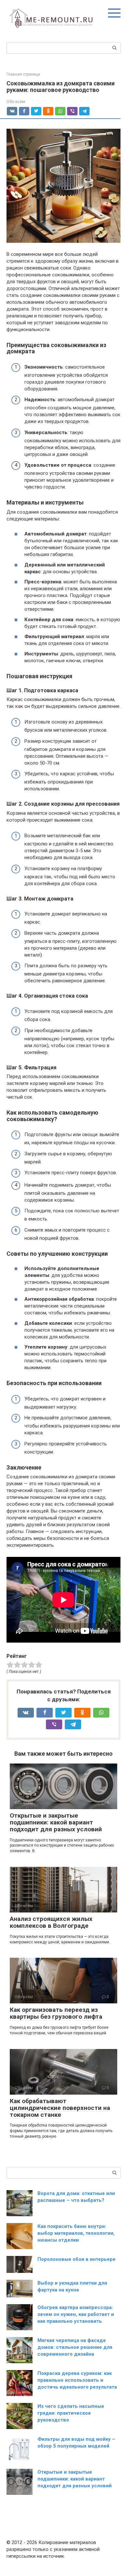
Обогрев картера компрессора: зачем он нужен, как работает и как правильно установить (76, 2314)
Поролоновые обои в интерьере (77, 2259)
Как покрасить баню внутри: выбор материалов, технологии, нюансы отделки (76, 2233)
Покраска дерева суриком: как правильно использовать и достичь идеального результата (77, 2380)
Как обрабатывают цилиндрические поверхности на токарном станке (60, 2108)
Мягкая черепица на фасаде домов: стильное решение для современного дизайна (75, 2347)
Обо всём (16, 102)
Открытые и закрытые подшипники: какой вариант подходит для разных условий (56, 1822)
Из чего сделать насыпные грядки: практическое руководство (71, 2413)
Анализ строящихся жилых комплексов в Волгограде (51, 1922)
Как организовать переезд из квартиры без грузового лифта (56, 2013)
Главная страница (23, 74)
